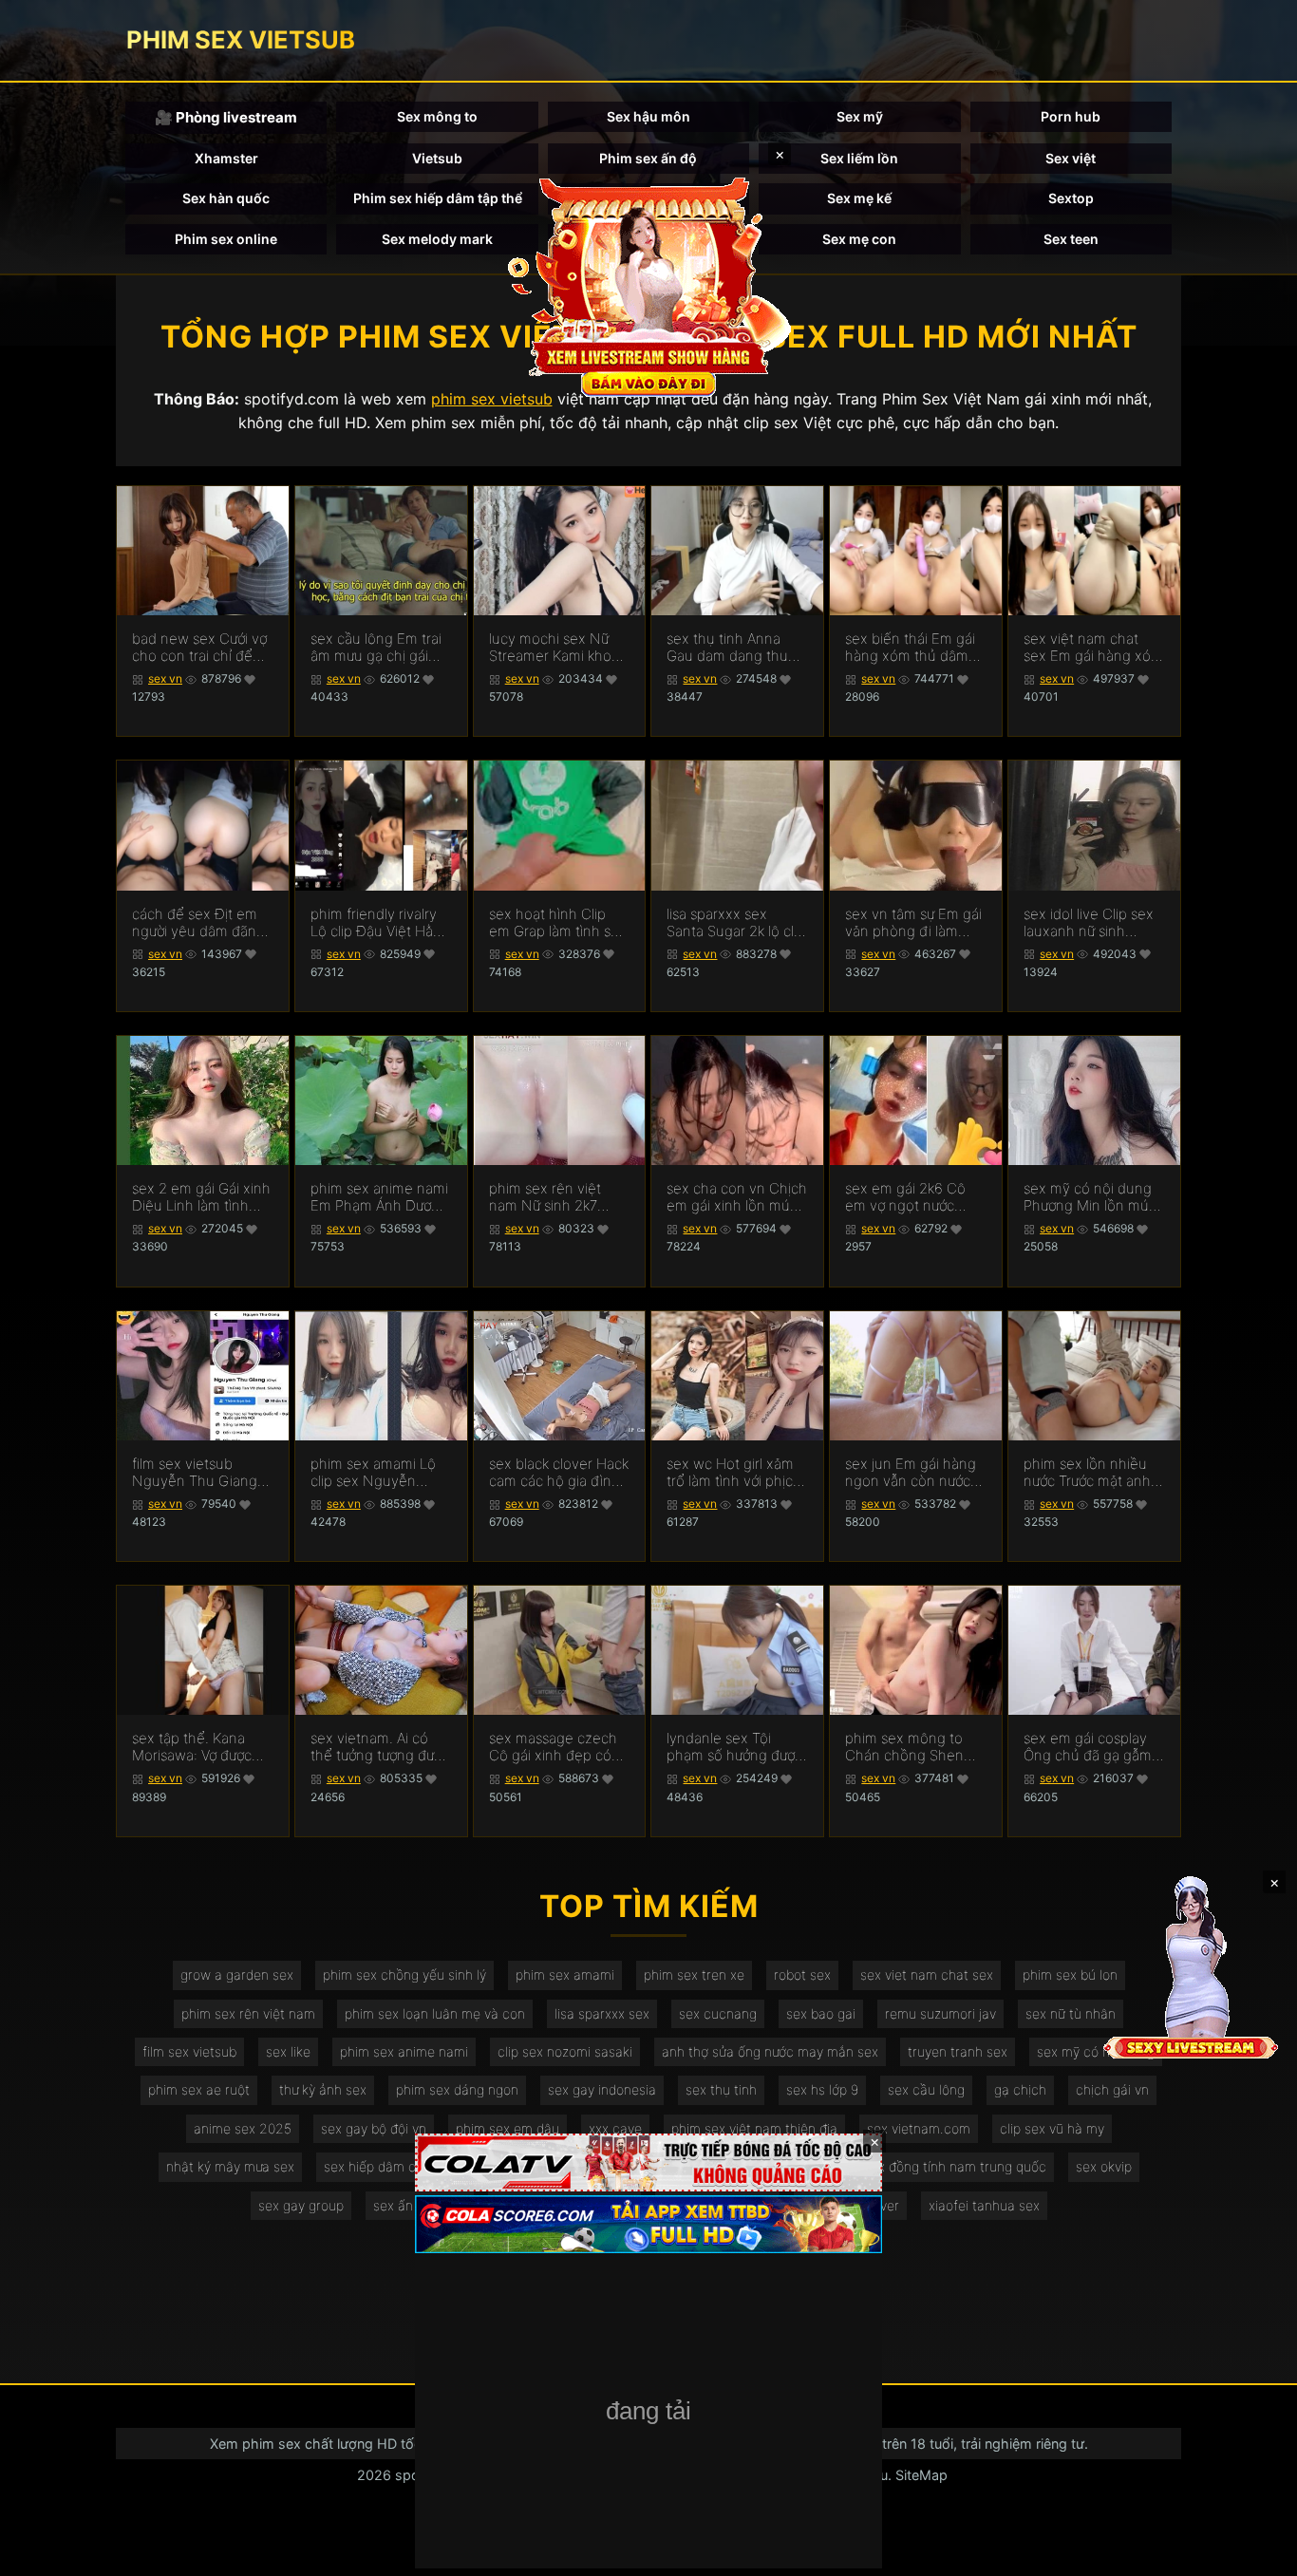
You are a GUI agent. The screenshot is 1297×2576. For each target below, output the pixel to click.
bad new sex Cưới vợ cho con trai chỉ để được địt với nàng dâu (202, 648)
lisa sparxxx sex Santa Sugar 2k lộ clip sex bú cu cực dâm (736, 923)
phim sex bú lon (1070, 1974)
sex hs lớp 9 (822, 2089)
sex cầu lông (926, 2089)
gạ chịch (1020, 2089)
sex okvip (1104, 2166)
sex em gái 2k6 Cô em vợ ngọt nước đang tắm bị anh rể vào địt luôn (906, 1197)
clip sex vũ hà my (1052, 2128)
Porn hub (1071, 116)
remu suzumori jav (940, 2013)
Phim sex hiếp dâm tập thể (438, 198)
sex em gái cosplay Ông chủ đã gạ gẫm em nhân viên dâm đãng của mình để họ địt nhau (1093, 1747)
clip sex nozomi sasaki (565, 2051)
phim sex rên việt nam (248, 2013)
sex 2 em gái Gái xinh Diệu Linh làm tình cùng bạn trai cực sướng (201, 1197)
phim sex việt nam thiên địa (754, 2128)
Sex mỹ (860, 116)
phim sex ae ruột (199, 2089)
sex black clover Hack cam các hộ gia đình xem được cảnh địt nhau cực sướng (559, 1473)
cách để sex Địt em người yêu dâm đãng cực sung (198, 923)
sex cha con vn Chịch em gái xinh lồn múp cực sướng (737, 1197)
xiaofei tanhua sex (984, 2205)
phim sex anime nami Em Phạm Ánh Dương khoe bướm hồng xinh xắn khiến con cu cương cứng (379, 1197)
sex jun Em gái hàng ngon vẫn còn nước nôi (911, 1473)
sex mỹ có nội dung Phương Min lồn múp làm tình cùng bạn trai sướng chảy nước (1094, 1197)
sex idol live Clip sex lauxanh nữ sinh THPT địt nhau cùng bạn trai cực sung (1089, 923)
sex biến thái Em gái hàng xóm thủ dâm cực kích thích (910, 648)
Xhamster (226, 158)
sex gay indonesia (602, 2089)
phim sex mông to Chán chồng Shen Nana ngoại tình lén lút (909, 1747)
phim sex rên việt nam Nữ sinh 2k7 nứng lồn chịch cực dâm (550, 1197)
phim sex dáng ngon (457, 2089)
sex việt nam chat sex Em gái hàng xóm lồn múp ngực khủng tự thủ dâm (1093, 648)
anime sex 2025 (243, 2128)
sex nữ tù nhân (1071, 2013)
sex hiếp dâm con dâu (391, 2166)
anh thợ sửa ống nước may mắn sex (770, 2051)
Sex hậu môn (648, 116)
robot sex (802, 1974)
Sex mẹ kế (859, 198)
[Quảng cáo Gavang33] (648, 2413)
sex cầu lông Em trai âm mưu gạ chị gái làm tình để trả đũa (376, 648)
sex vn (165, 678)
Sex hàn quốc (226, 198)
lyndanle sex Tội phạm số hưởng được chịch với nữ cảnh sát (734, 1747)
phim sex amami (565, 1974)
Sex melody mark (437, 239)
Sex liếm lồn (859, 158)
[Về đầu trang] (1255, 2553)
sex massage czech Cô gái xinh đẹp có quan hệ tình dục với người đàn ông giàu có (555, 1747)
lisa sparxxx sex (602, 2013)
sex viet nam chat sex (927, 1974)
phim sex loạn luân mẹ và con (435, 2013)
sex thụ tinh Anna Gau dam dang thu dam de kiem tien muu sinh (727, 648)
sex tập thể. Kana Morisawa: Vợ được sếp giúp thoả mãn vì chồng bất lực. (200, 1747)
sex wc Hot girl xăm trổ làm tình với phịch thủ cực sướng (734, 1473)
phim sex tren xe (694, 1974)
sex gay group (301, 2205)
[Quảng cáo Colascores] (648, 2224)
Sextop (1071, 198)
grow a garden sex (237, 1974)
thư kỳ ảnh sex (323, 2089)
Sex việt (1071, 158)
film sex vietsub (189, 2051)
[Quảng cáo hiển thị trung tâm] (648, 285)
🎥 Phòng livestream (226, 117)
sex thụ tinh (721, 2089)
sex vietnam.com (919, 2128)
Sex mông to (437, 116)
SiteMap (921, 2475)
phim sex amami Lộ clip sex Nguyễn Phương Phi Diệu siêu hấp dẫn (379, 1473)
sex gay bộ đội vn (374, 2128)
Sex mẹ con (859, 239)
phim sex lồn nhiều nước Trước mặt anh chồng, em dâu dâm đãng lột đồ (1089, 1473)
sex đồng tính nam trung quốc (955, 2166)
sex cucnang (718, 2013)
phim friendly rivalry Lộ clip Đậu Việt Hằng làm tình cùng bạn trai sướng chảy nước (381, 923)
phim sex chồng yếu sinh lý (404, 1974)
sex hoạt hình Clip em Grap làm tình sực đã (557, 923)
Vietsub (437, 158)
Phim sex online (226, 239)
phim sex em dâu (508, 2128)
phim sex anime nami (404, 2051)
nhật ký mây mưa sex (230, 2166)
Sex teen (1071, 239)
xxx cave (615, 2128)
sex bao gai (821, 2013)
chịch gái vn (1112, 2089)
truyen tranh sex (958, 2051)
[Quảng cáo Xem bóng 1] (648, 2162)
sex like (288, 2051)
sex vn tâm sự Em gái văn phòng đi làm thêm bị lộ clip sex (913, 923)
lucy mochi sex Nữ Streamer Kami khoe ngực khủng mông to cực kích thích (557, 648)
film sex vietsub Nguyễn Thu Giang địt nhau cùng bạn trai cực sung (195, 1473)
